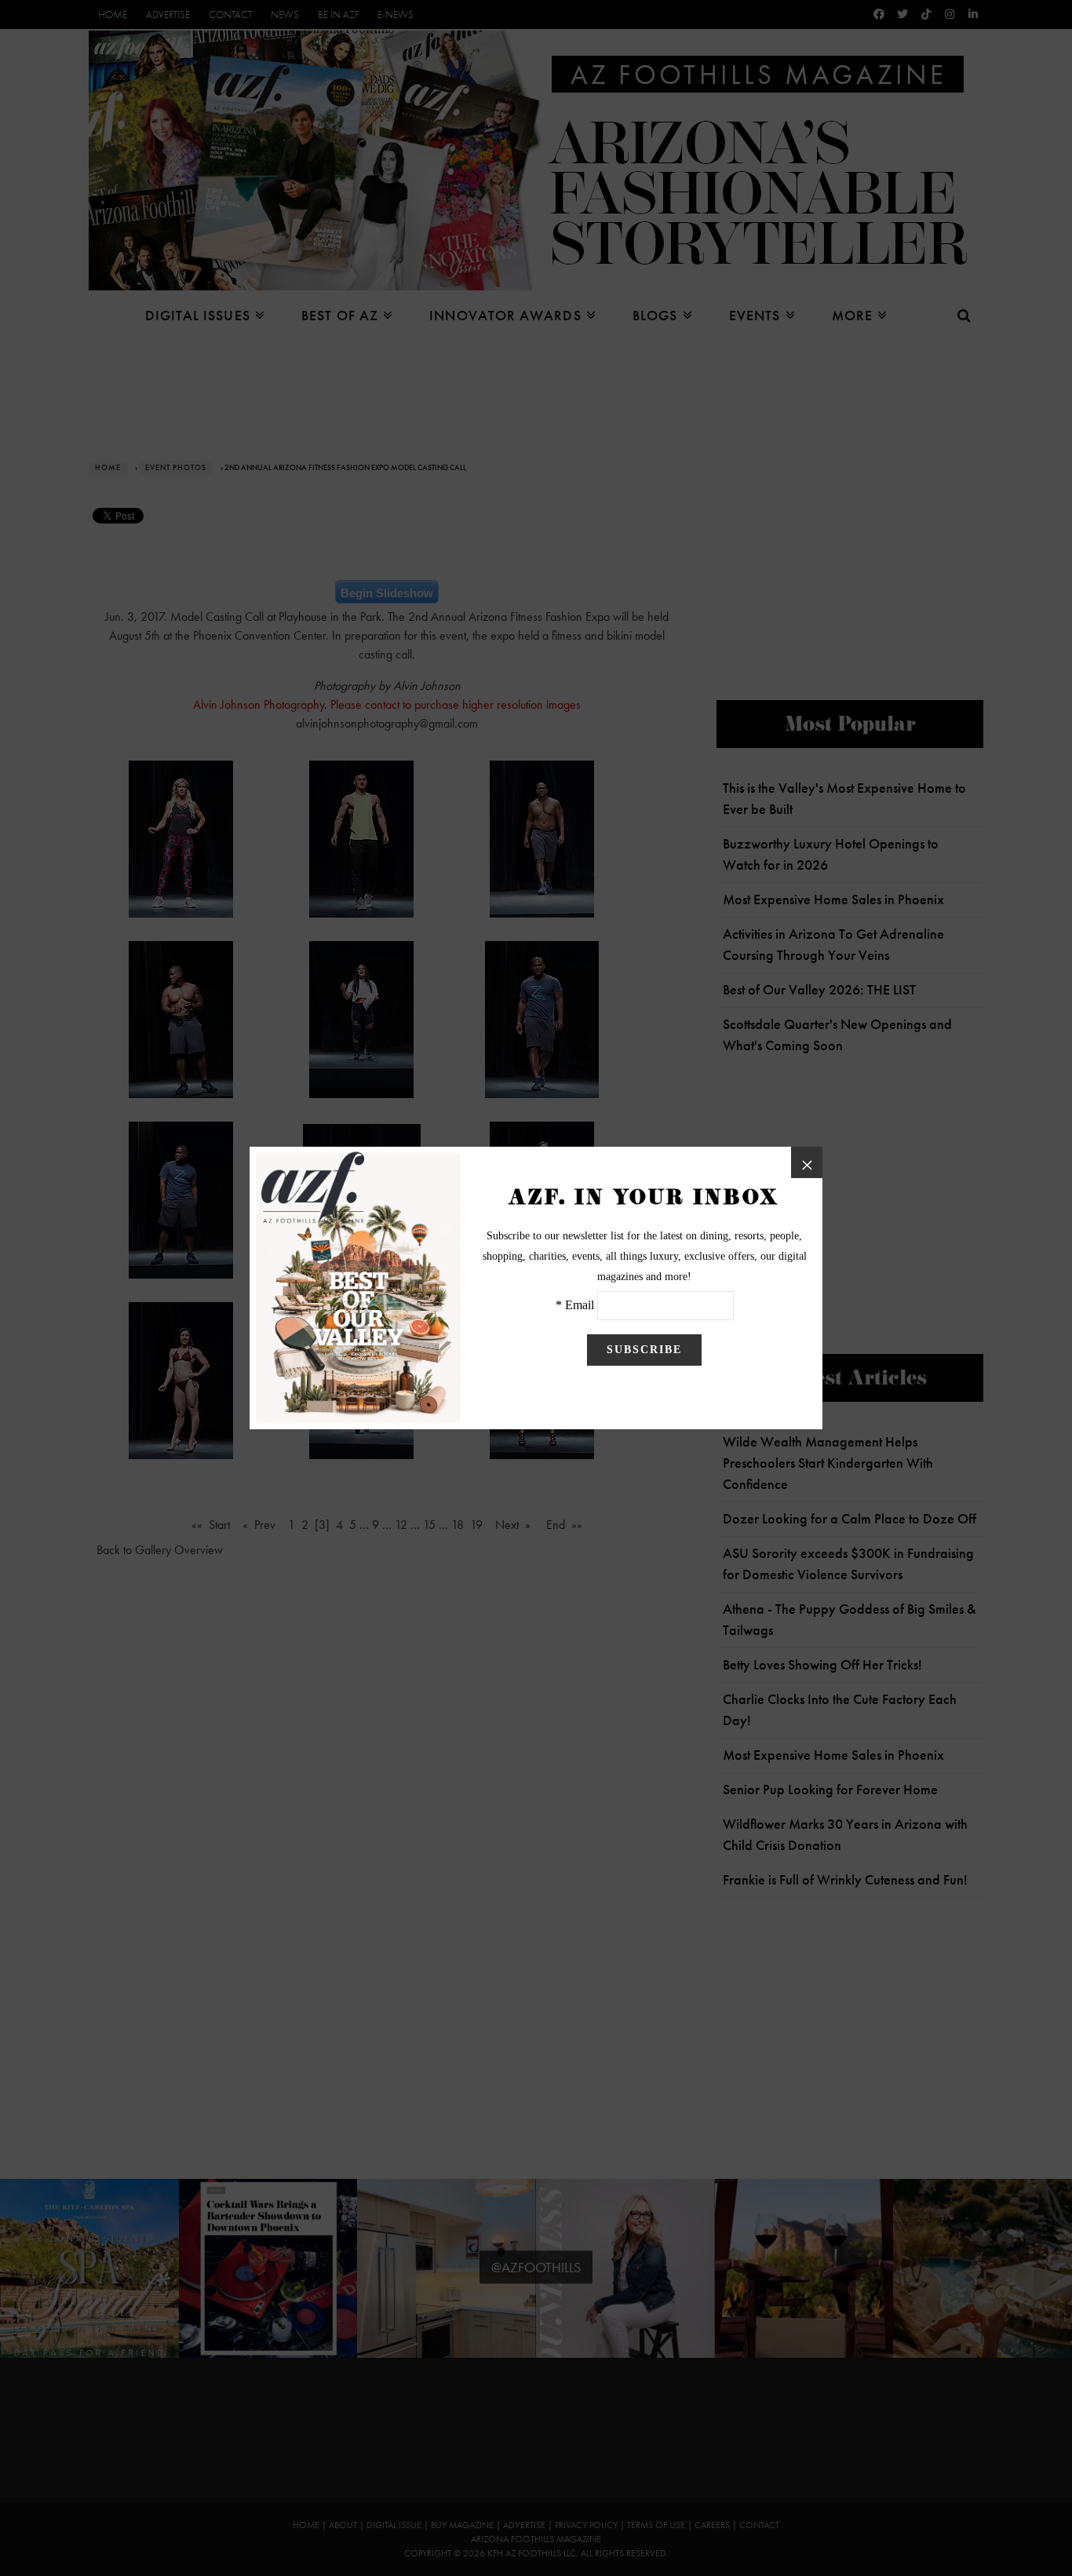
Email (580, 1305)
